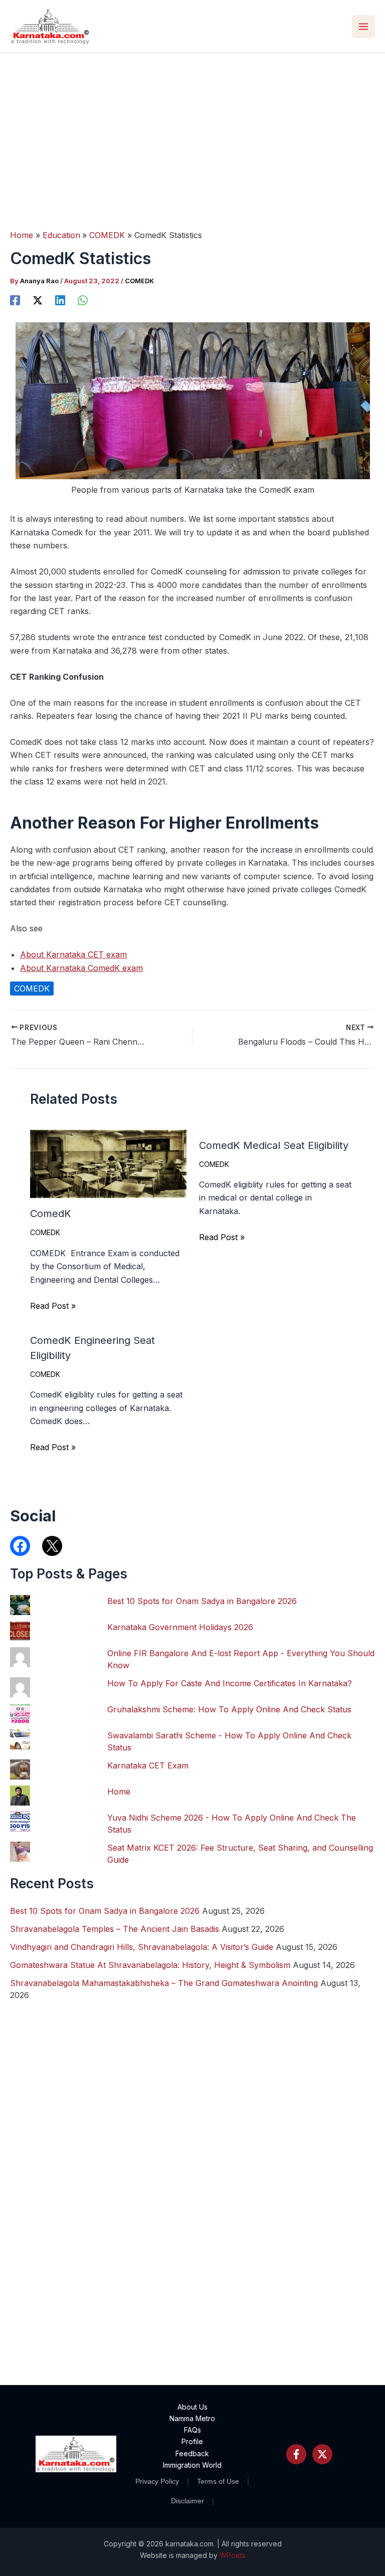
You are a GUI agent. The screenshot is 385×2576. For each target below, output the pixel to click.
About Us (192, 2407)
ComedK (51, 1214)
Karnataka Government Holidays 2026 (180, 1627)
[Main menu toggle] (363, 27)
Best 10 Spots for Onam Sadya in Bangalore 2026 (202, 1601)
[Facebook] (15, 300)
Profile (192, 2441)
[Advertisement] (192, 128)
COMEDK (139, 281)
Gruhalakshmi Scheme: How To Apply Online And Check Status (229, 1709)
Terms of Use (218, 2481)
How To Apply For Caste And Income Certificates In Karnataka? (230, 1683)
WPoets (233, 2555)
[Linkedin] (60, 300)
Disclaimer (187, 2501)
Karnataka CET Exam (148, 1765)
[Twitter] (322, 2454)
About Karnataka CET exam (73, 954)
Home (119, 1792)
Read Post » (53, 1306)
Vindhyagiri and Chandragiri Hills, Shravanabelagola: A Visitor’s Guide (142, 1947)
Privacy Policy (157, 2481)
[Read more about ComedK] (108, 1163)
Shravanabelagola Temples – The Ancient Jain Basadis (115, 1929)
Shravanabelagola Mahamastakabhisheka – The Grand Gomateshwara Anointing (164, 1983)
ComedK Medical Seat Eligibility (274, 1145)
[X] (38, 300)
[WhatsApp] (83, 300)
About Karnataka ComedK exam (81, 968)
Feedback (192, 2453)
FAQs (192, 2430)
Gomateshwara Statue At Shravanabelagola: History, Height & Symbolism (150, 1965)
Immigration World (192, 2465)
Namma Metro (192, 2418)
